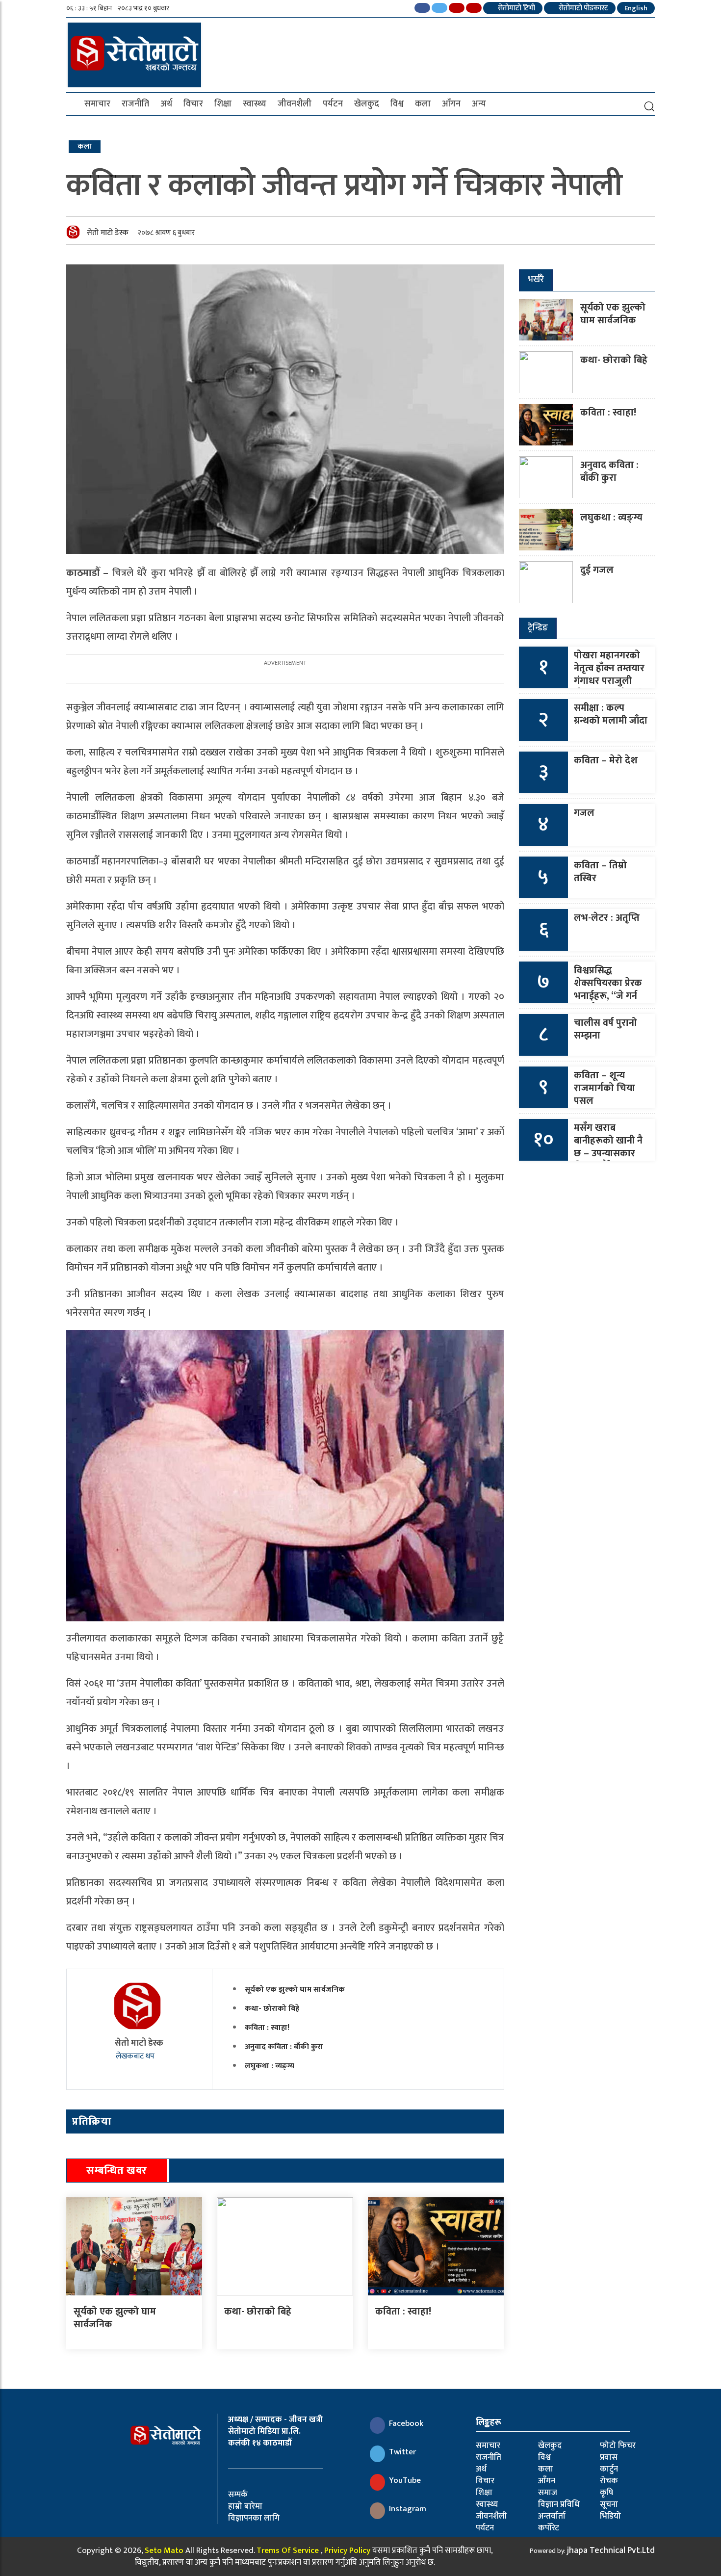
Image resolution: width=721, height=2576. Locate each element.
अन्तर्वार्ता (552, 2516)
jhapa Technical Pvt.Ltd (611, 2550)
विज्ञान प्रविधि (559, 2504)
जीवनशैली (295, 104)
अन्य (479, 104)
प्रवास (609, 2457)
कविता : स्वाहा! (267, 2028)
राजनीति (135, 104)
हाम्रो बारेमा (245, 2506)
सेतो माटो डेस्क (108, 233)
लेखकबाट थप (136, 2056)
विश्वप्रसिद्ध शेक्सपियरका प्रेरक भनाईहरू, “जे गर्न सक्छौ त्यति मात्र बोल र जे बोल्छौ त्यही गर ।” (608, 1002)
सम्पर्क (238, 2495)
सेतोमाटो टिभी (516, 8)
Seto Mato (164, 2550)
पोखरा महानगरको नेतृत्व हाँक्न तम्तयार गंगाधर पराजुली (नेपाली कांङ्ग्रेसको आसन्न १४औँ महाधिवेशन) (609, 687)
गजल (584, 813)
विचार (193, 104)
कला (423, 104)
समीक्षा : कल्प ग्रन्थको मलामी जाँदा (611, 714)
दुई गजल (597, 570)
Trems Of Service (288, 2550)
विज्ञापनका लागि (254, 2518)
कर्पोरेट (549, 2528)
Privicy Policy (347, 2550)
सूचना (609, 2504)
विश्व (397, 104)
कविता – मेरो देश (606, 760)
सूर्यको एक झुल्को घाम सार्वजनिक (295, 1990)
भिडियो (610, 2516)
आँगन (451, 104)
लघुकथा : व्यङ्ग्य (270, 2066)
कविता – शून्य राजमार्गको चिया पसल (605, 1088)
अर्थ (166, 104)
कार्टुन (609, 2469)
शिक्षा (223, 104)
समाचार (97, 104)
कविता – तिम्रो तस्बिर (600, 872)
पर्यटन (333, 104)
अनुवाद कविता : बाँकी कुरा (284, 2047)
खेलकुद (367, 104)
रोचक (609, 2481)
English (636, 8)
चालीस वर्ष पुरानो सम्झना (605, 1029)
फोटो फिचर (618, 2446)
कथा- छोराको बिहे (272, 2009)
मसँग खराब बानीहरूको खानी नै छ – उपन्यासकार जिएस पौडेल (608, 1147)
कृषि (606, 2493)
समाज (548, 2493)
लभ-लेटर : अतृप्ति (607, 918)
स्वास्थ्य (255, 104)
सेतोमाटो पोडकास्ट (583, 8)
